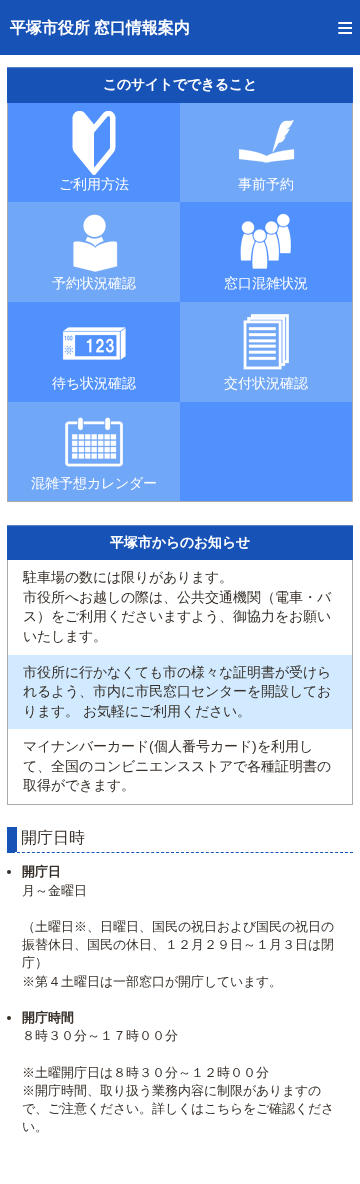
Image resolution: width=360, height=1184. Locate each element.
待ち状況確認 (94, 383)
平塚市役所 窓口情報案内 (100, 27)
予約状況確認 (94, 283)
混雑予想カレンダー (94, 483)
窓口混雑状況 (266, 283)
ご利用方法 (94, 184)
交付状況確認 (266, 383)
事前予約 (266, 184)
